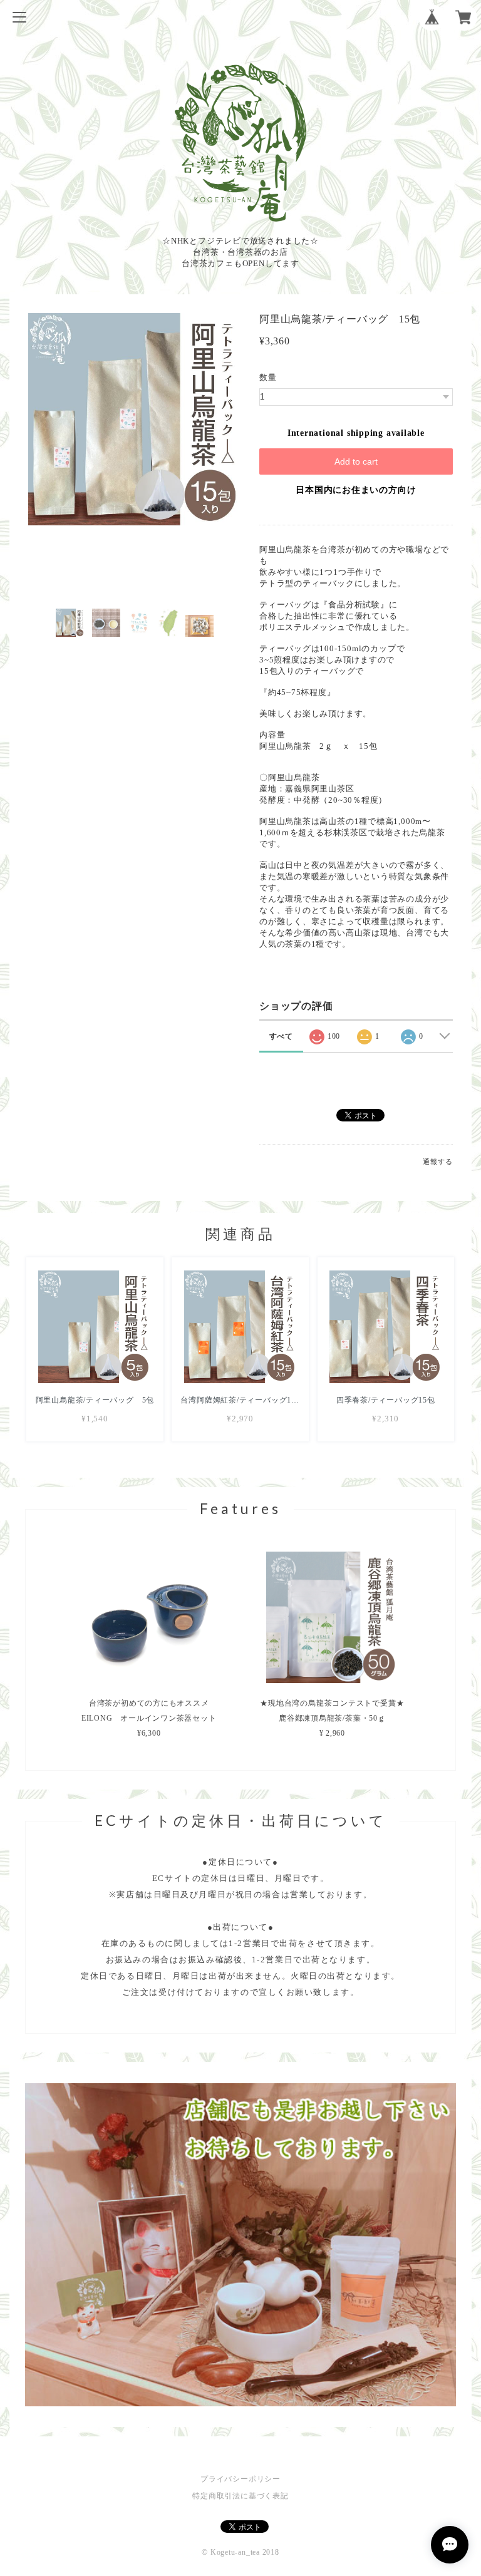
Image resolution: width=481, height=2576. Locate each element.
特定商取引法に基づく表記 (240, 2496)
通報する (437, 1162)
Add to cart (356, 461)
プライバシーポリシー (240, 2479)
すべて (281, 1036)
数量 (268, 377)
